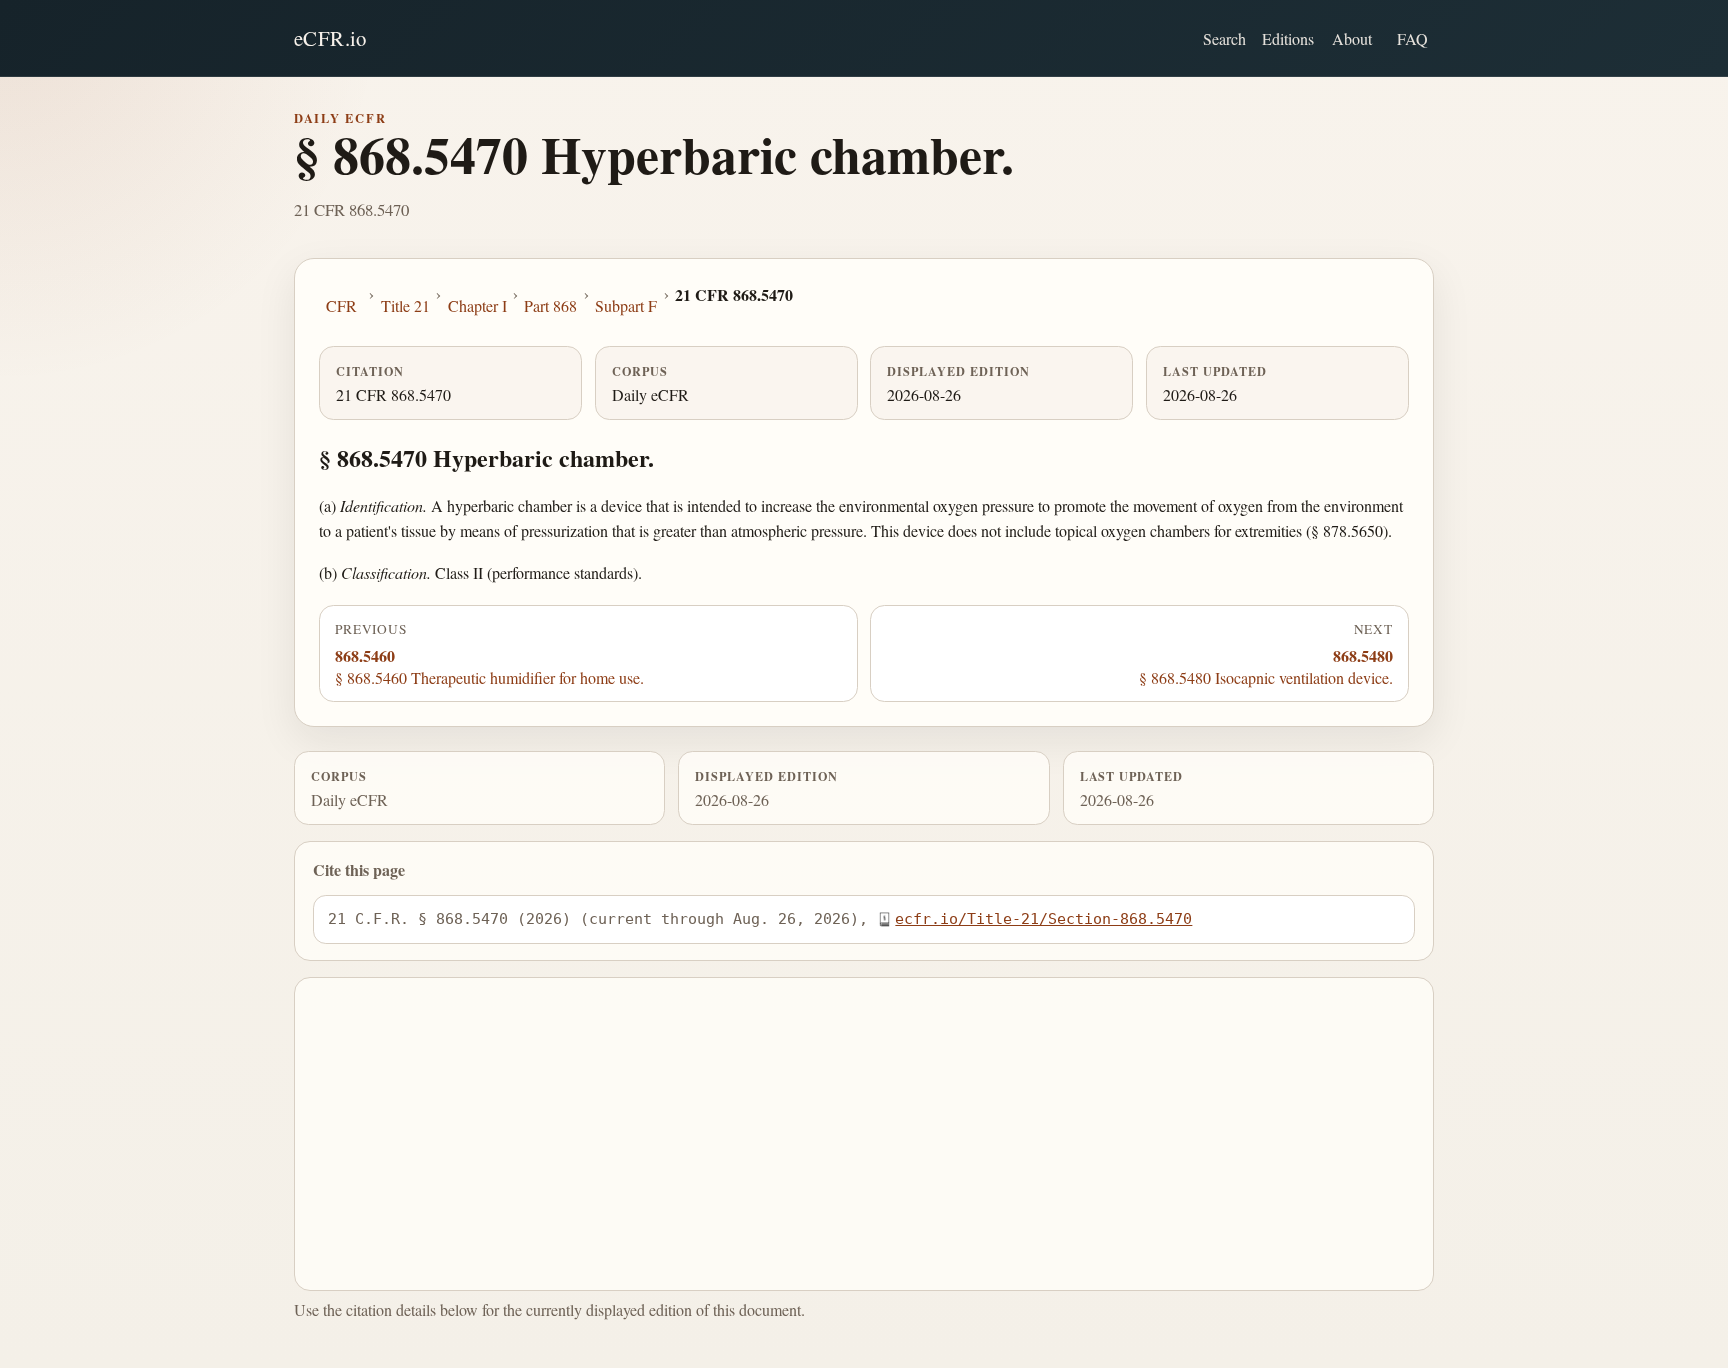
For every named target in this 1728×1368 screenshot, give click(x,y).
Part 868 (550, 305)
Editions (1288, 38)
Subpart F (626, 305)
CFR (341, 305)
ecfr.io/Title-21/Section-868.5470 (1043, 918)
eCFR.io (330, 38)
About (1352, 38)
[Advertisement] (864, 1134)
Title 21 (405, 305)
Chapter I (477, 305)
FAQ (1412, 38)
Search (1224, 38)
